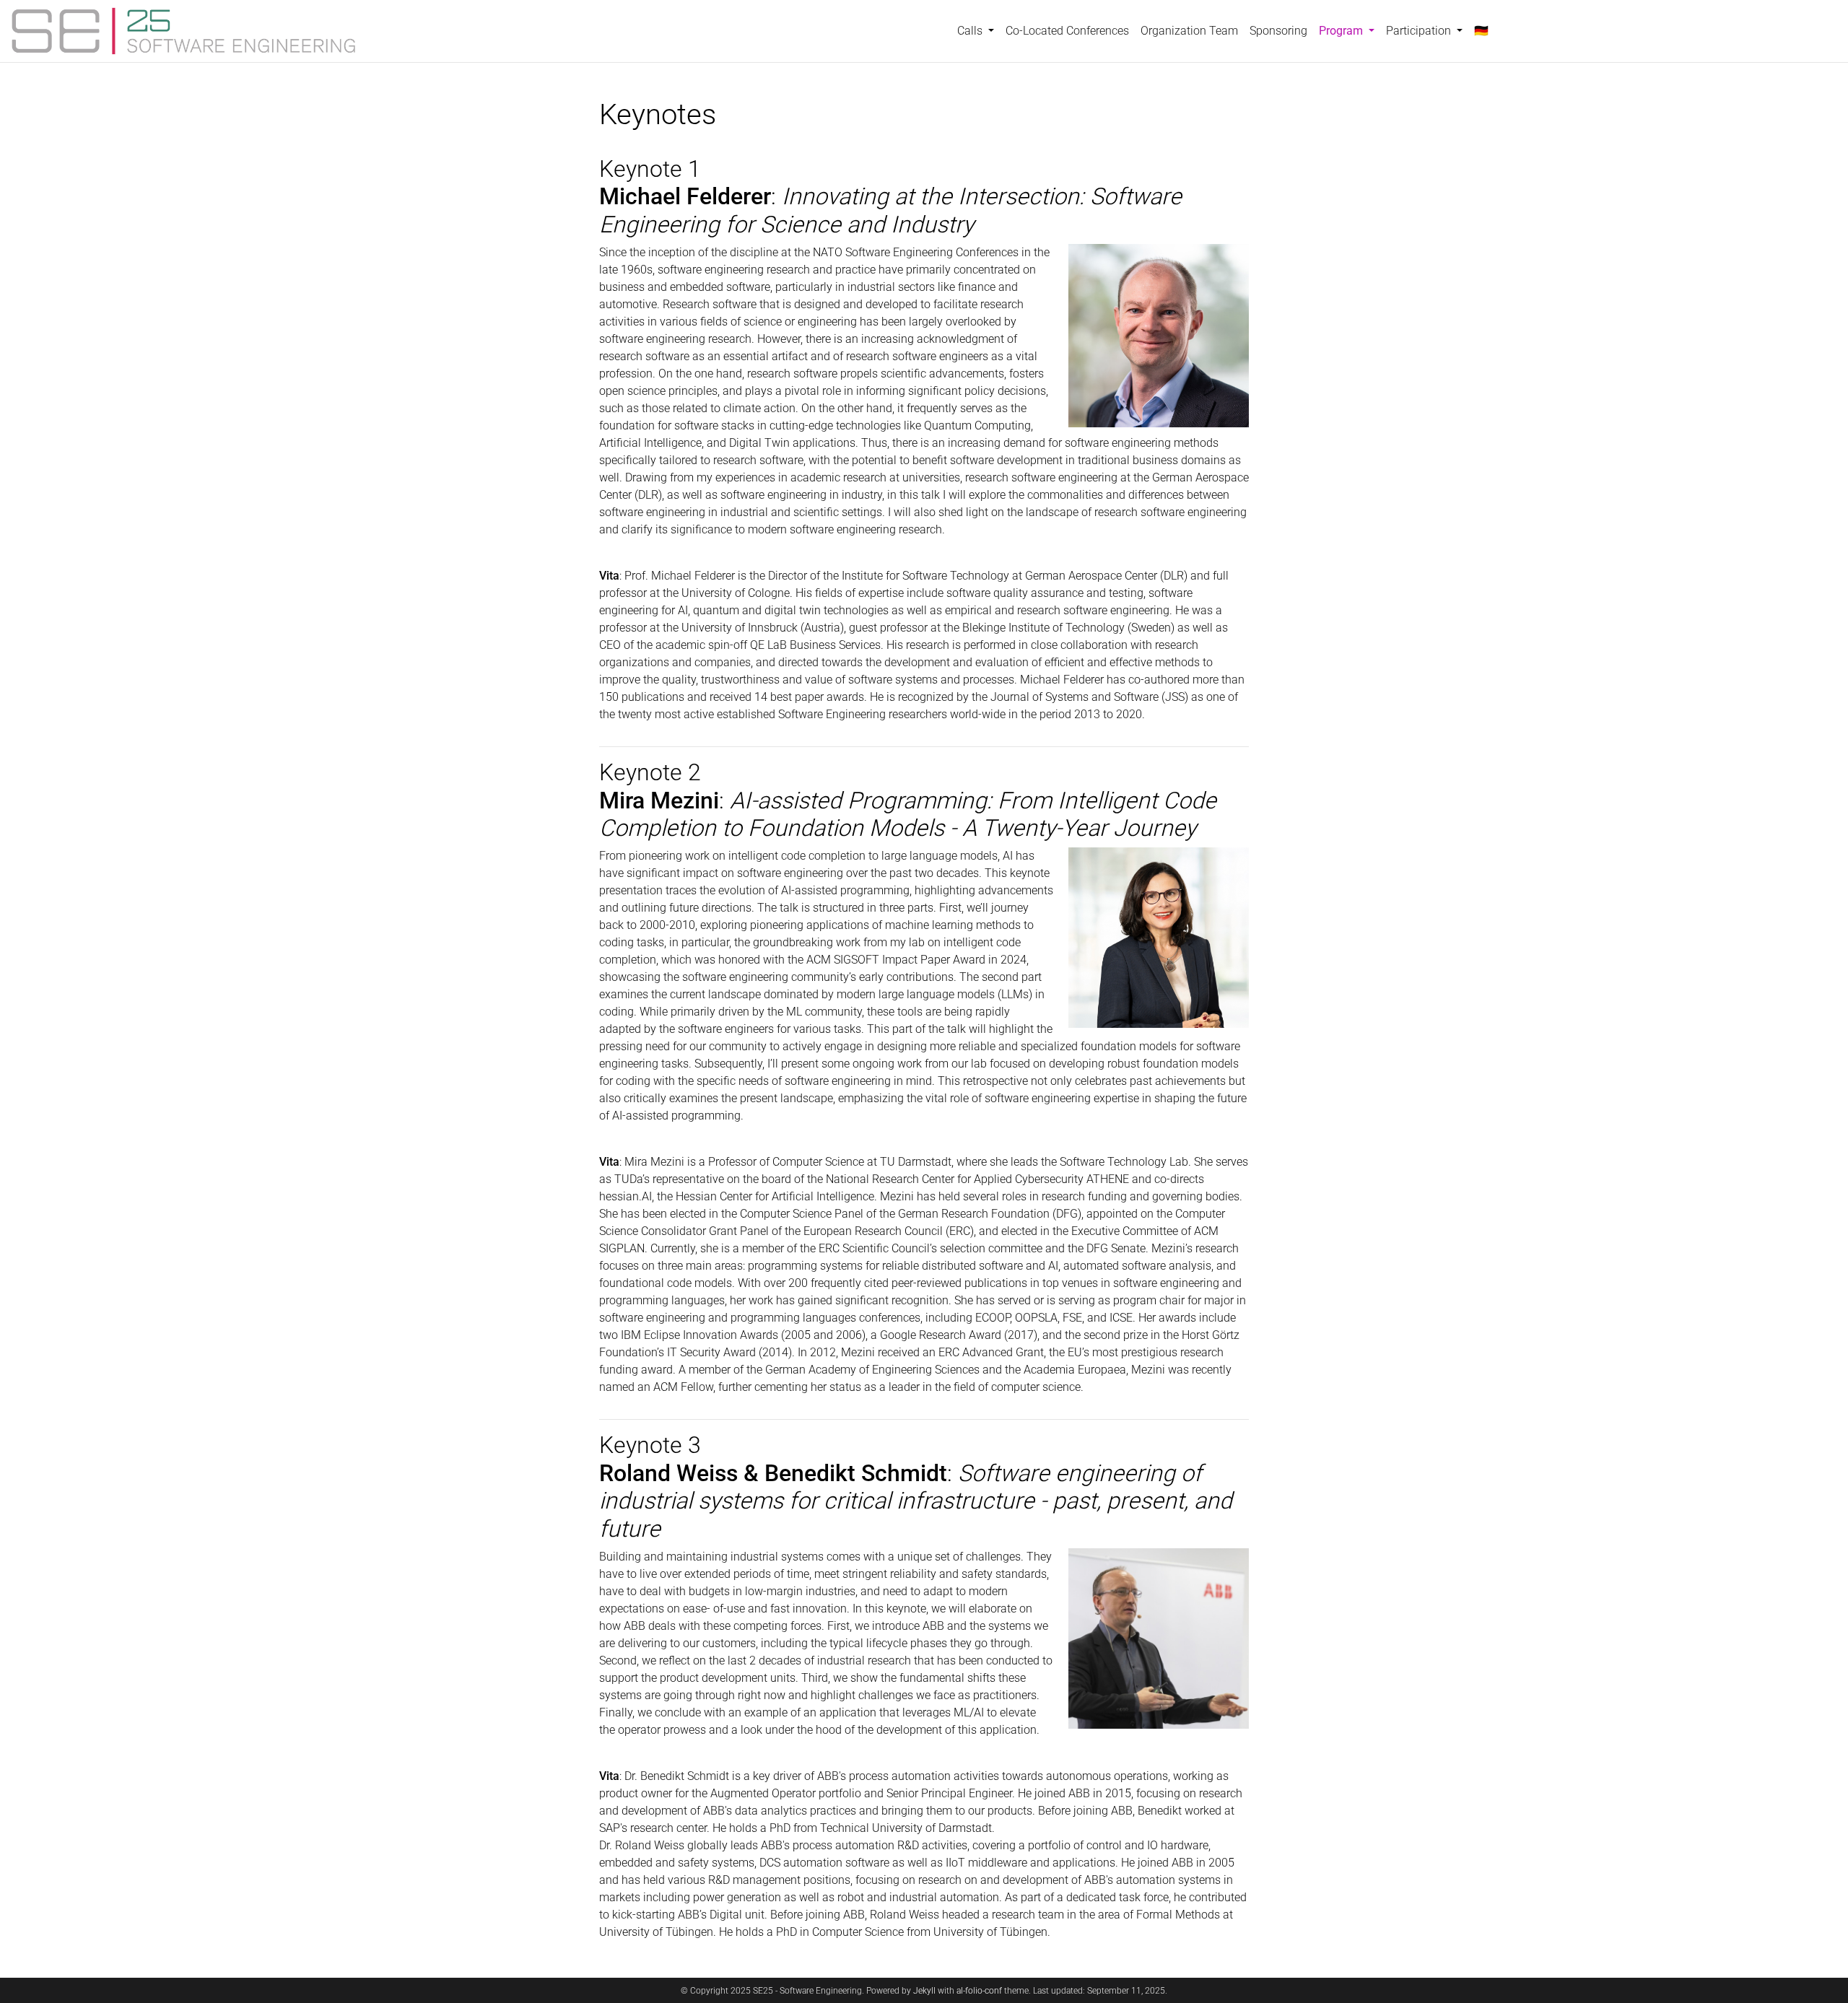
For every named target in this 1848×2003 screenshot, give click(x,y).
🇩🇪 (1481, 31)
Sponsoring (1278, 31)
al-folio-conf (979, 1991)
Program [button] (1350, 30)
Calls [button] (971, 31)
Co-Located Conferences (1067, 31)
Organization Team (1189, 31)
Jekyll (924, 1991)
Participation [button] (1420, 31)
